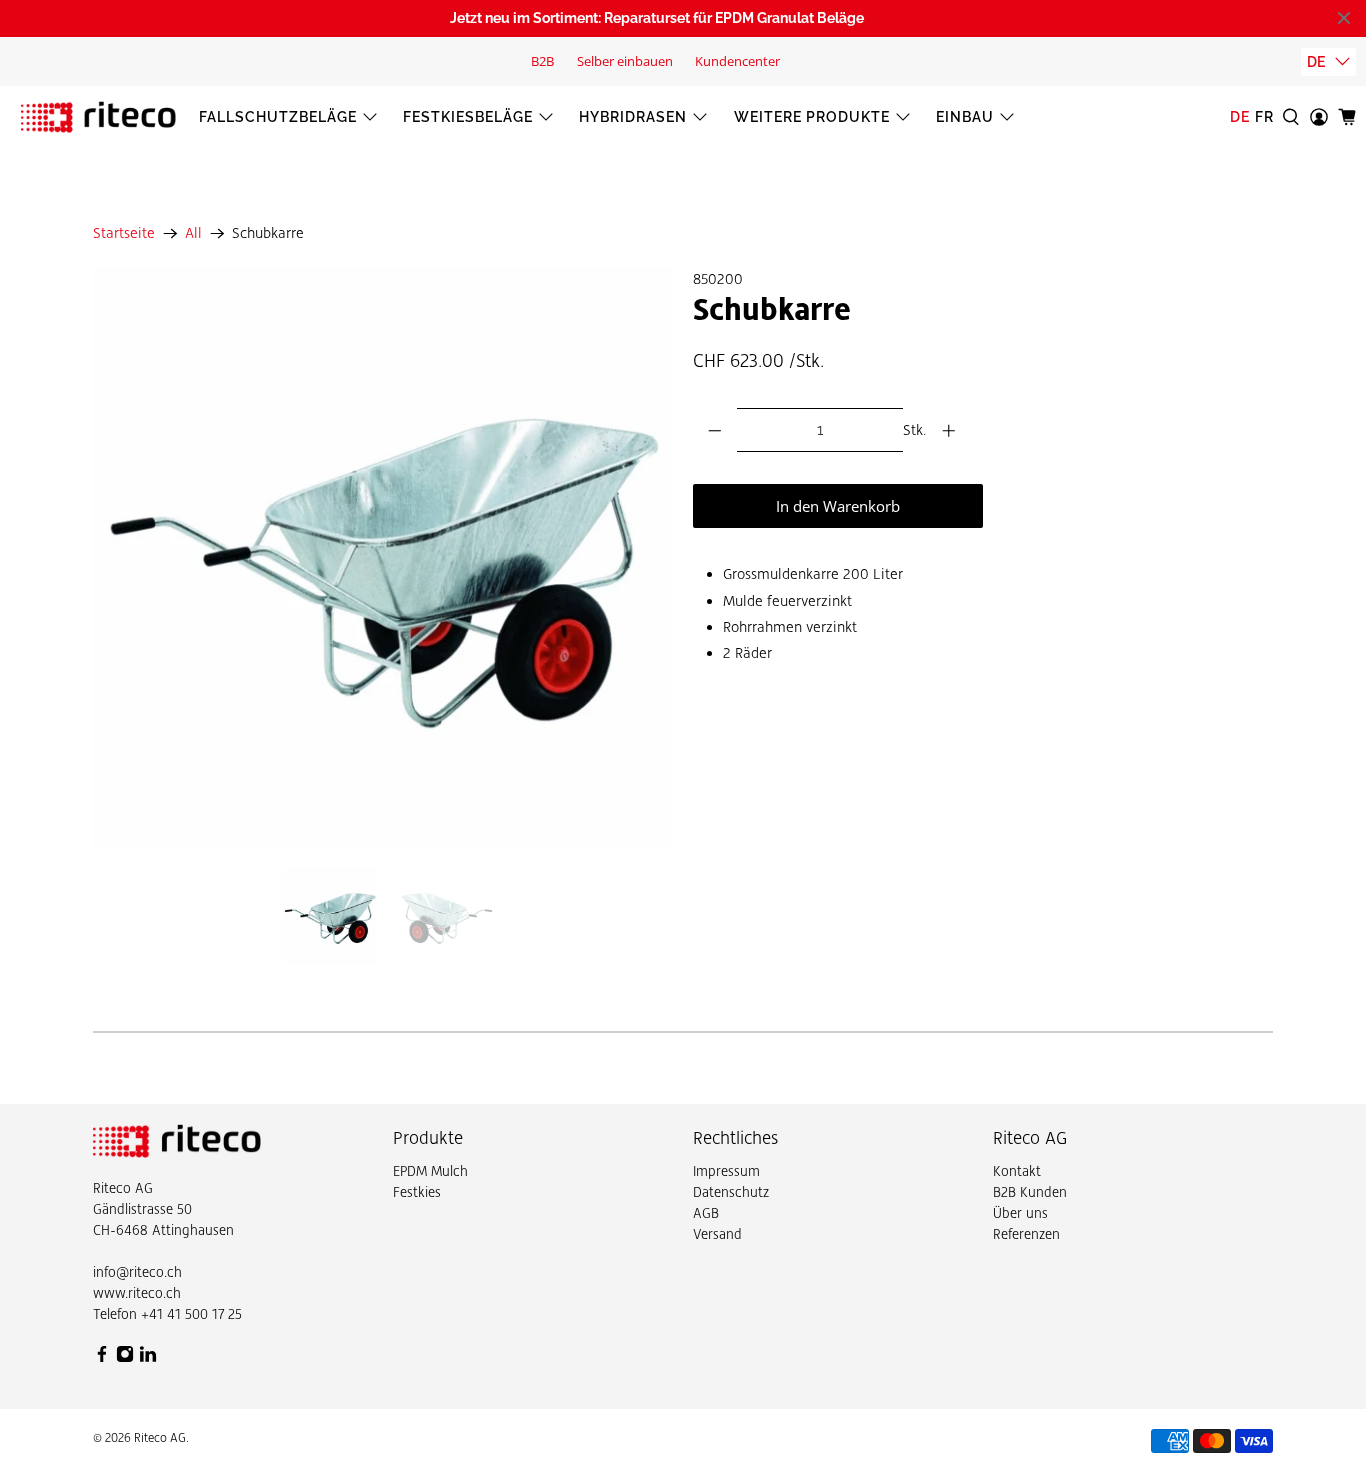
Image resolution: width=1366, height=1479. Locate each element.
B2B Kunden (1030, 1192)
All (193, 233)
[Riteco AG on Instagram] (125, 1358)
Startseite (124, 233)
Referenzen (1026, 1234)
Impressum (726, 1171)
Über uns (1020, 1213)
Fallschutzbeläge (278, 117)
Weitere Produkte (812, 117)
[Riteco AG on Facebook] (102, 1358)
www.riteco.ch (137, 1293)
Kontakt (1017, 1171)
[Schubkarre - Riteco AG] (383, 558)
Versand (717, 1234)
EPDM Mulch (430, 1171)
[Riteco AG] (98, 117)
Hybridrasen (633, 117)
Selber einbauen (625, 61)
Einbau (965, 117)
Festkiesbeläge (468, 117)
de (1316, 62)
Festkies (417, 1192)
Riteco (112, 1188)
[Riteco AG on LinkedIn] (148, 1358)
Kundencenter (737, 61)
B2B (542, 61)
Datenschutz (731, 1192)
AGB (706, 1213)
